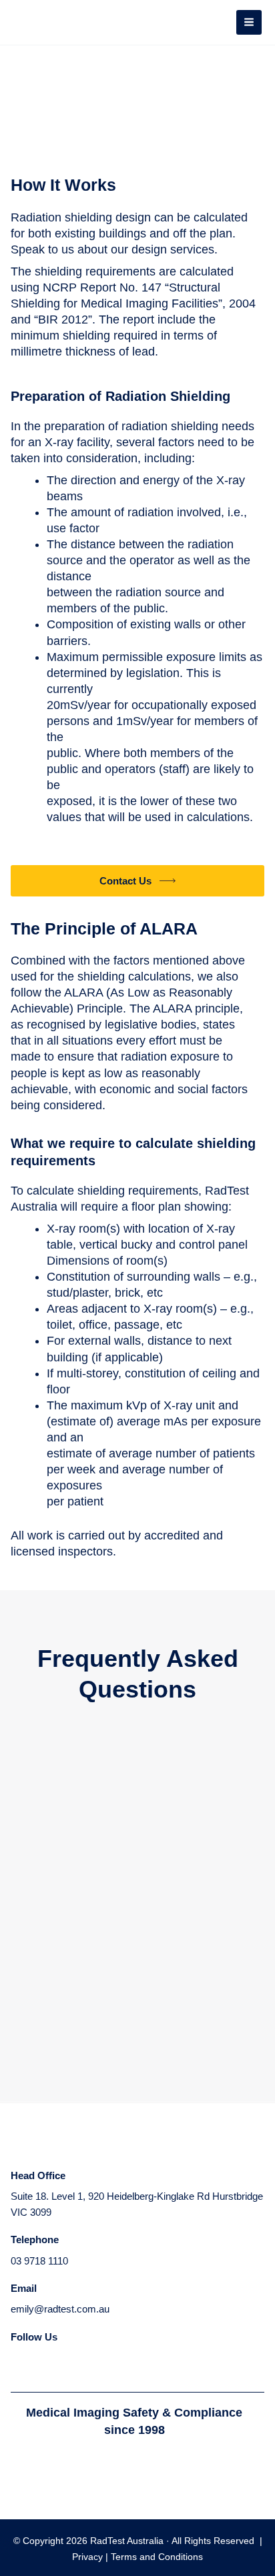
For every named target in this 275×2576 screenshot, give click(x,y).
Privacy (89, 2557)
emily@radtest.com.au (60, 2309)
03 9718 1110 (39, 2261)
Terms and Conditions (157, 2557)
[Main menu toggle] (249, 23)
